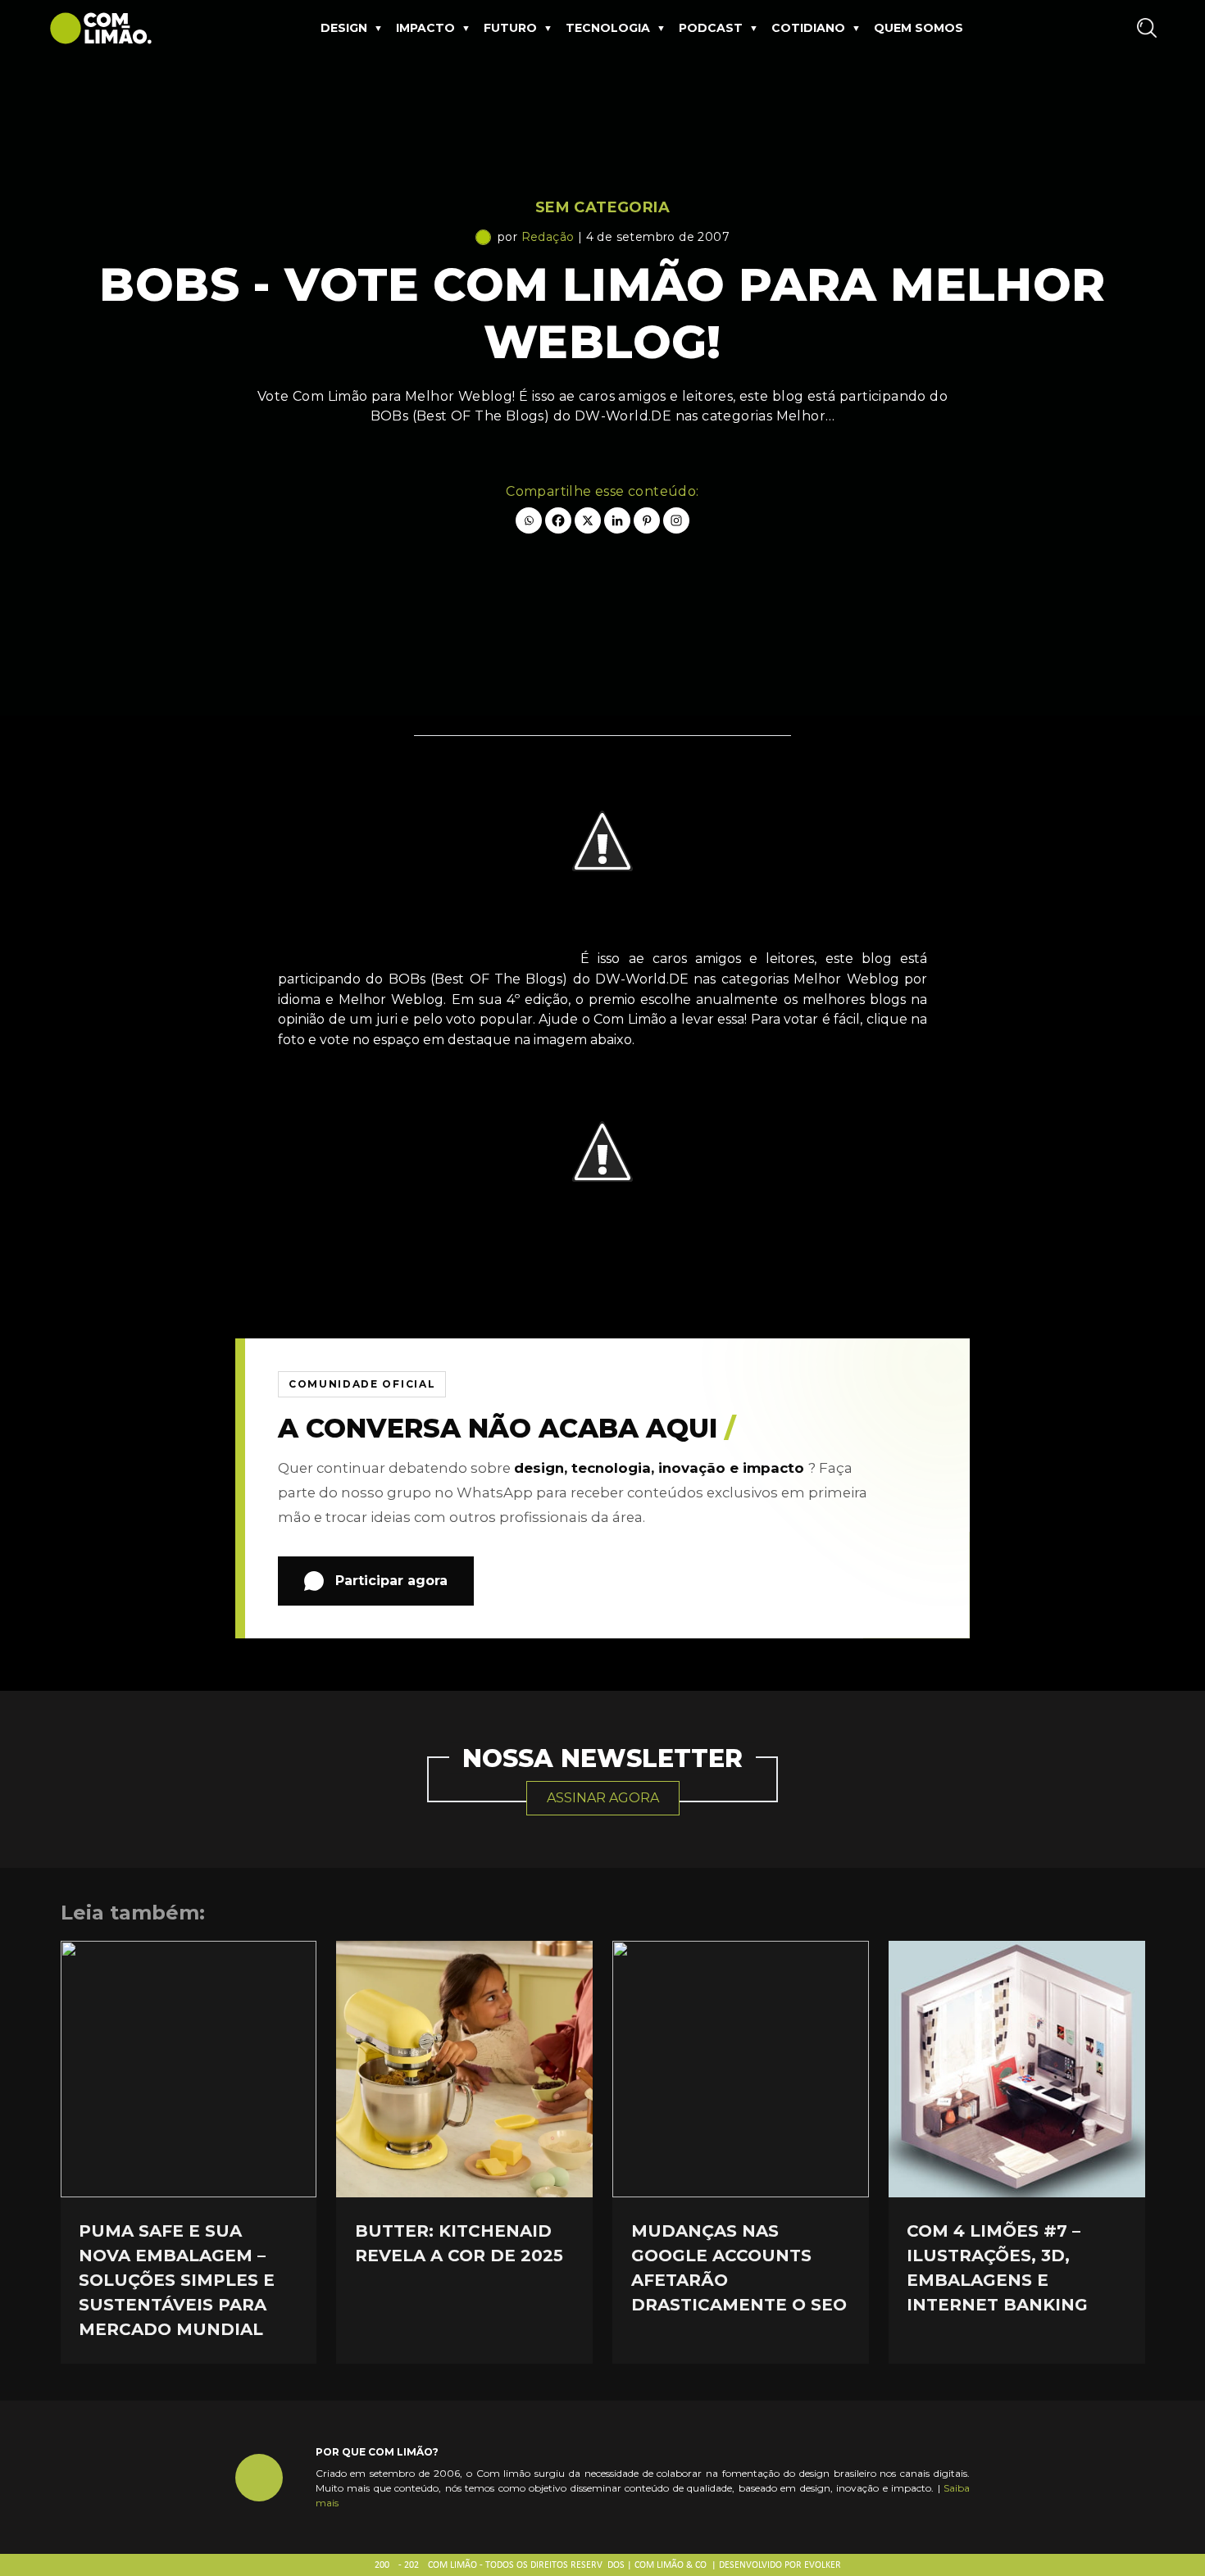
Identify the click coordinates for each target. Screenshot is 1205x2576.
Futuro (510, 28)
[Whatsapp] (529, 520)
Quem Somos (919, 28)
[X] (588, 520)
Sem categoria (602, 207)
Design (344, 28)
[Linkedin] (617, 520)
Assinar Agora (603, 1798)
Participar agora (391, 1581)
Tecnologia (608, 28)
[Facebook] (558, 520)
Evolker (823, 2565)
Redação (548, 237)
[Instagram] (676, 520)
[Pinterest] (647, 520)
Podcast (711, 28)
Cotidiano (808, 28)
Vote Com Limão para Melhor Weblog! (425, 959)
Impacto (425, 28)
